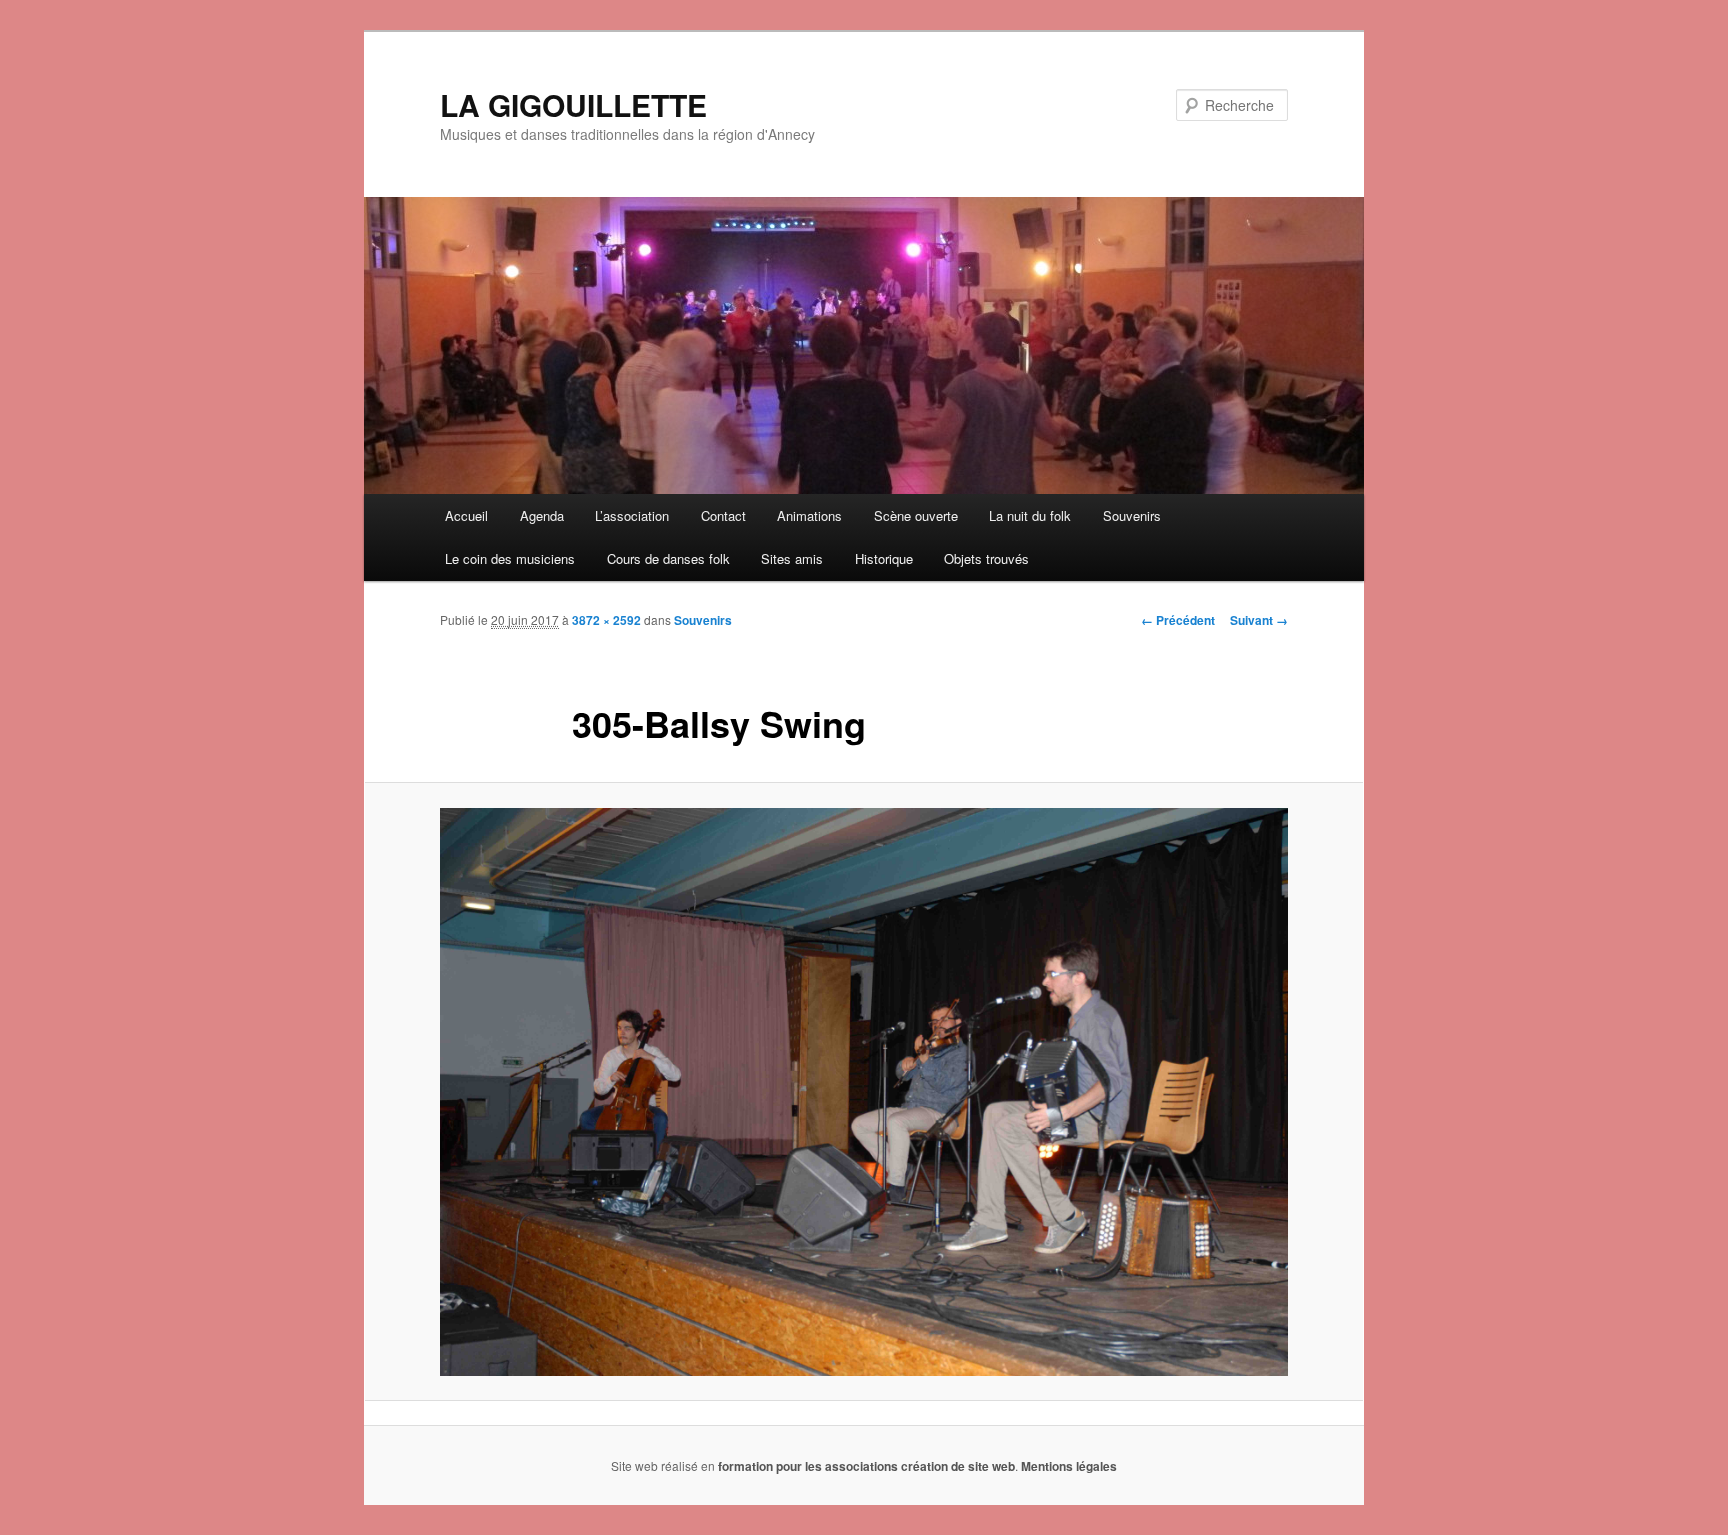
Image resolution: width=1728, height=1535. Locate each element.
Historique (884, 558)
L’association (632, 515)
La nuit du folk (1030, 515)
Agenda (542, 515)
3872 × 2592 (606, 620)
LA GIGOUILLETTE (573, 104)
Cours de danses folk (668, 558)
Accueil (466, 515)
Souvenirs (1132, 515)
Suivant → (1259, 620)
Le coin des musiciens (510, 558)
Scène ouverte (916, 515)
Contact (723, 515)
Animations (809, 515)
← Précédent (1178, 620)
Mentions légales (1069, 1466)
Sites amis (792, 558)
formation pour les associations (808, 1466)
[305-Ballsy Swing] (864, 1092)
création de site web (958, 1466)
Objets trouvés (986, 558)
